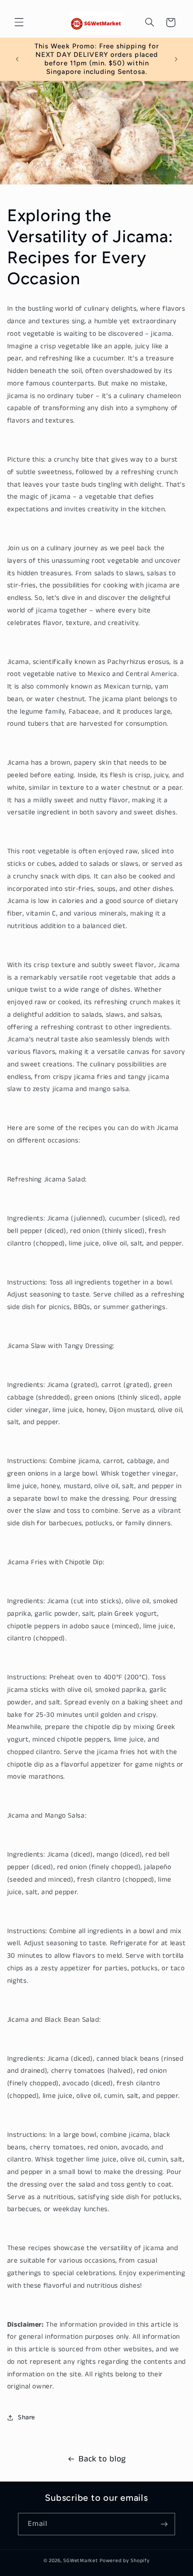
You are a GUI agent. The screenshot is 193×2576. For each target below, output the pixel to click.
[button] (19, 22)
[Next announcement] (176, 59)
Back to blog (102, 2459)
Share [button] (26, 2418)
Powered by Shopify (125, 2561)
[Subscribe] (164, 2524)
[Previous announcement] (17, 59)
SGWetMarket (81, 2561)
